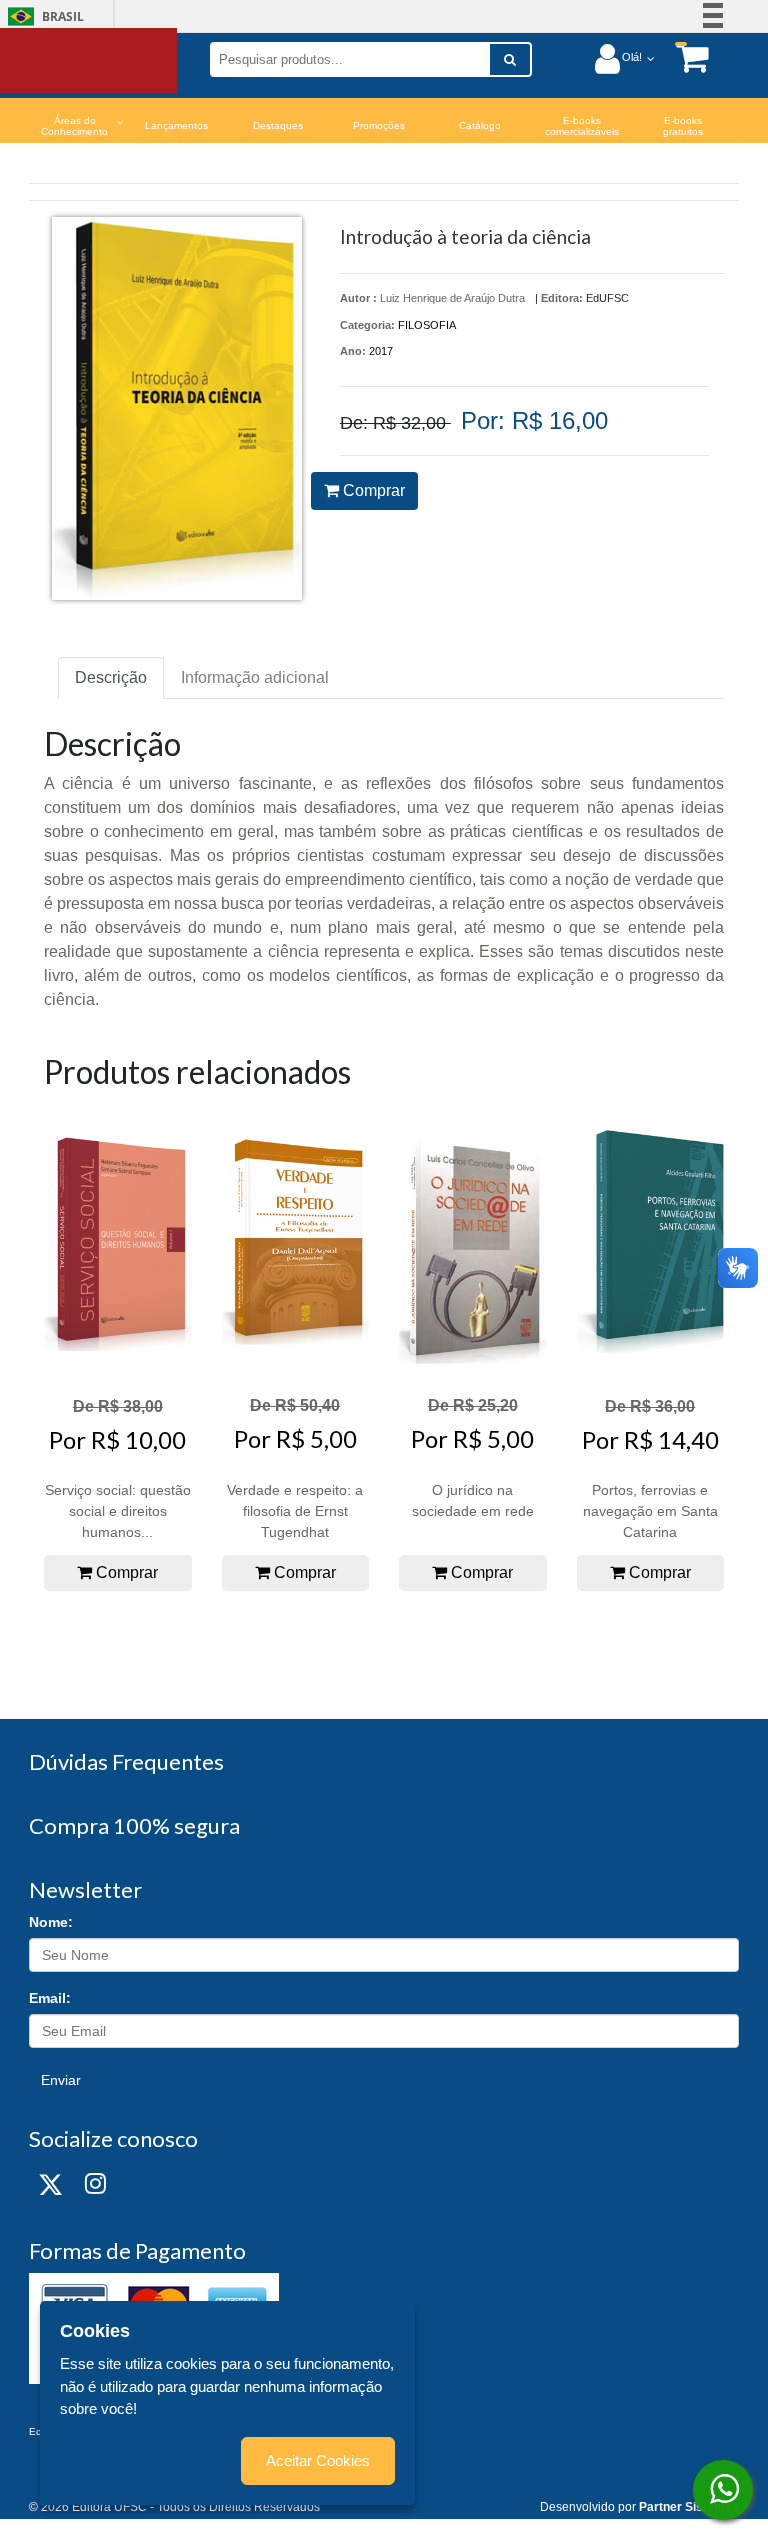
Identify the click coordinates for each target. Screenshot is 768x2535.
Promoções (379, 125)
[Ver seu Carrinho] (682, 57)
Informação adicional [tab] (255, 677)
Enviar (61, 2080)
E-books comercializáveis (582, 126)
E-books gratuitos (683, 126)
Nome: (51, 1922)
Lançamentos (176, 125)
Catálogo (480, 125)
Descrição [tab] (111, 677)
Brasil (42, 16)
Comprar (372, 490)
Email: (50, 1998)
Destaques (278, 125)
